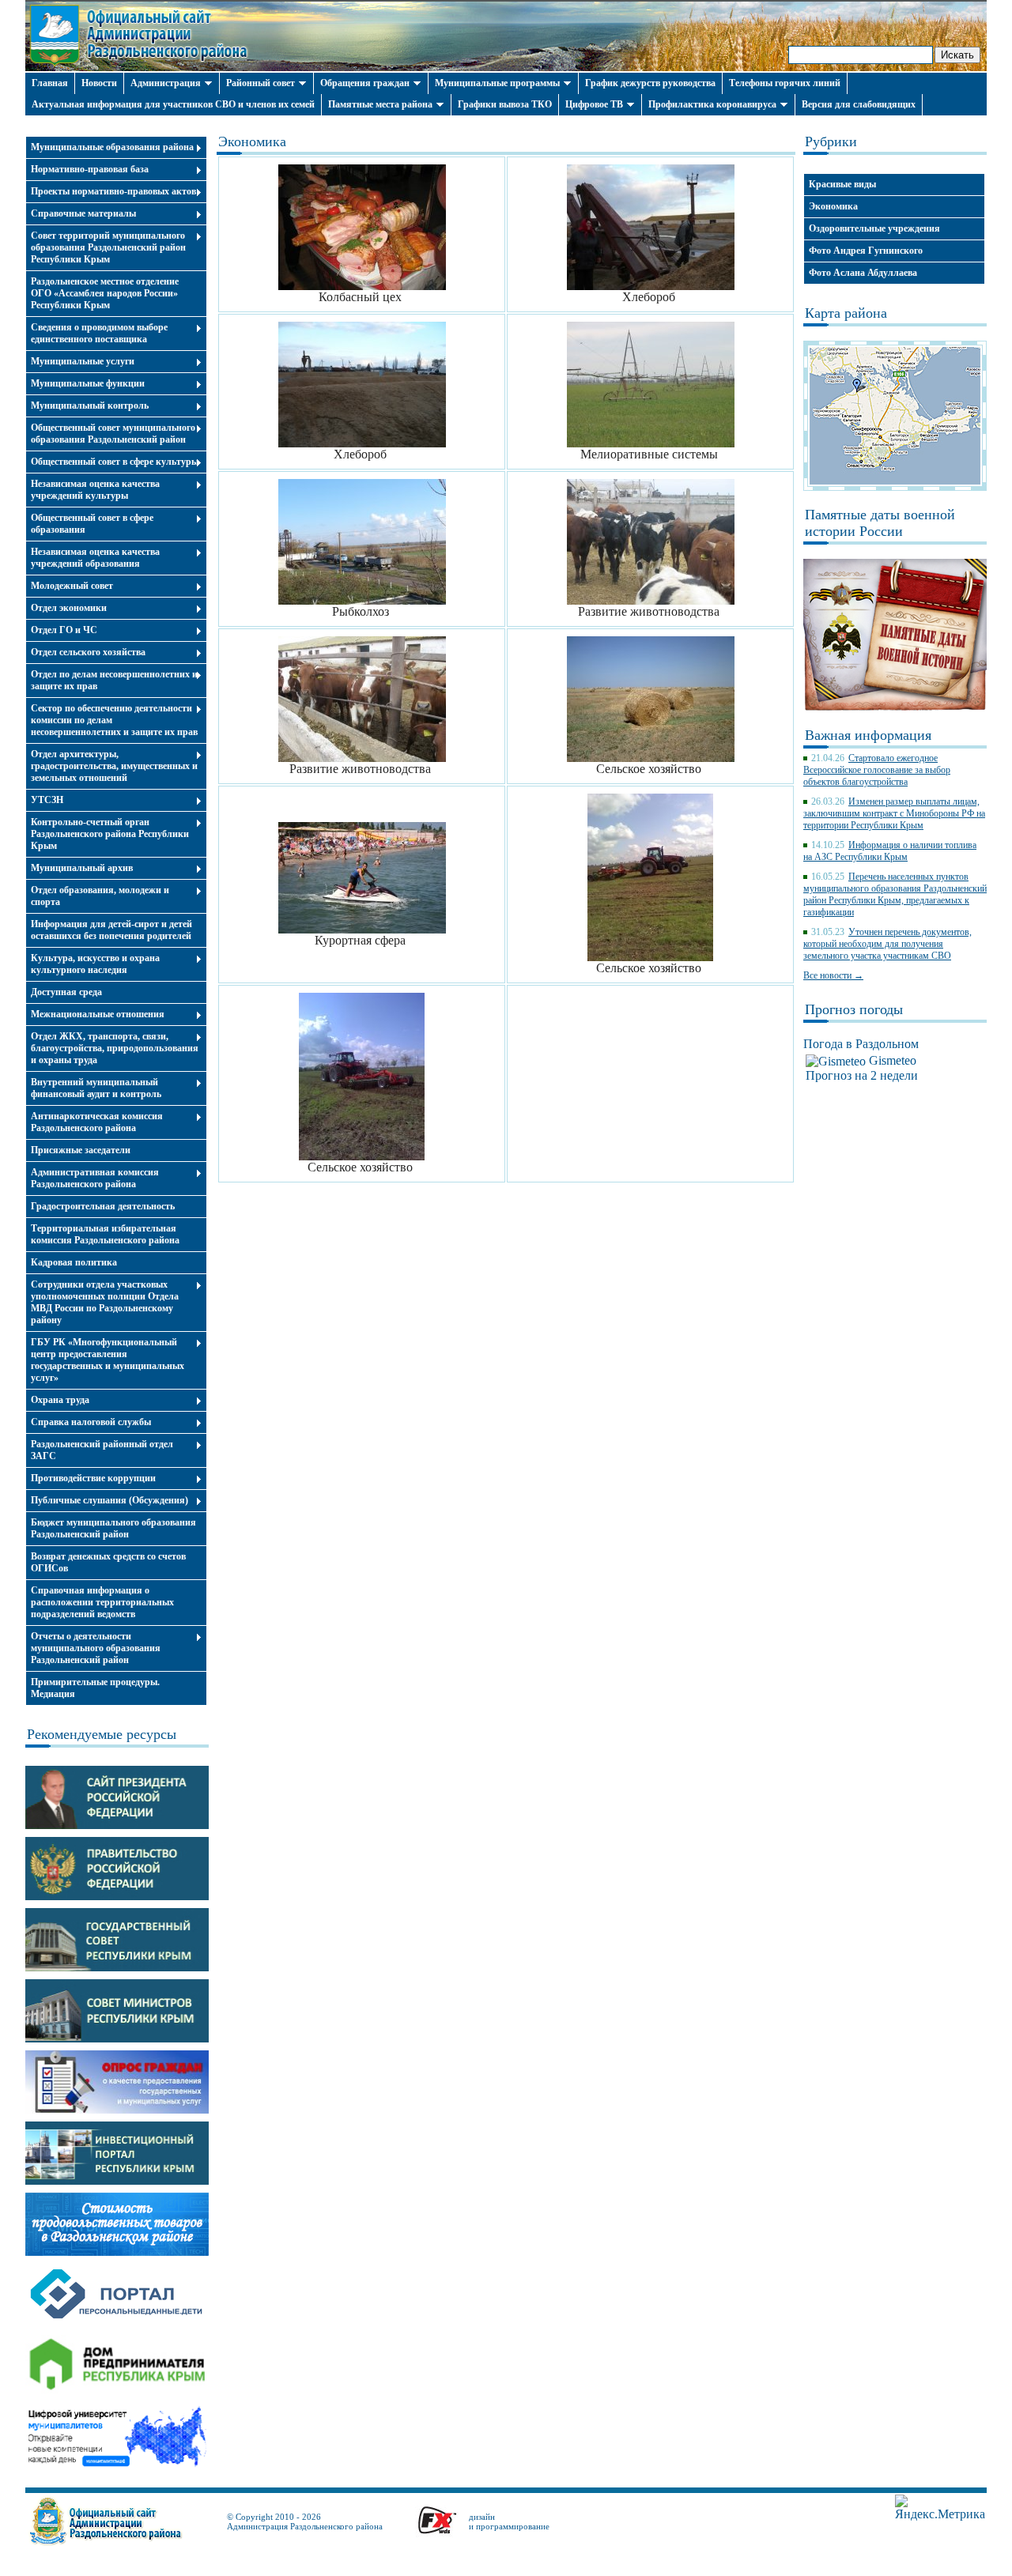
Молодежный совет (72, 586)
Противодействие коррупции (93, 1478)
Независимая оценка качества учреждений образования (95, 558)
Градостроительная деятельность (103, 1206)
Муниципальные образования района (112, 147)
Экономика (833, 206)
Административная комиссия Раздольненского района (95, 1178)
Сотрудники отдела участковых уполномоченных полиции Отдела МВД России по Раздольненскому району (105, 1302)
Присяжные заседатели (81, 1150)
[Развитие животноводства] (651, 600)
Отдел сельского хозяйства (88, 652)
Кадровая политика (74, 1262)
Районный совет (261, 83)
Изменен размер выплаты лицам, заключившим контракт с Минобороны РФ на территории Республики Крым (894, 813)
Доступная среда (66, 992)
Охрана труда (60, 1400)
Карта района (846, 313)
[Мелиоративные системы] (651, 443)
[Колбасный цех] (362, 286)
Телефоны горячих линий (785, 83)
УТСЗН (47, 800)
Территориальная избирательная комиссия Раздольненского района (105, 1234)
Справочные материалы (83, 213)
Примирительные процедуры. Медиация (95, 1688)
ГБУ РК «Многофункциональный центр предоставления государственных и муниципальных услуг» (108, 1360)
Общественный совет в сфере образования (92, 524)
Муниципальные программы (497, 83)
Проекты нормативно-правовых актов (113, 191)
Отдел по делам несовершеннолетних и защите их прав (114, 680)
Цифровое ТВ (594, 104)
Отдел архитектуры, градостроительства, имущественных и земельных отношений (114, 766)
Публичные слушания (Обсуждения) (110, 1500)
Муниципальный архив (82, 868)
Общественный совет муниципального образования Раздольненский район (113, 434)
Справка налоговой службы (91, 1422)
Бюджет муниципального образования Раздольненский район (113, 1528)
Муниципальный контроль (90, 405)
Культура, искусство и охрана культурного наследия (95, 964)
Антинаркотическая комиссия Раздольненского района (97, 1122)
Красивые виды (842, 184)
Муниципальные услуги (83, 361)
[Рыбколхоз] (362, 600)
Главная (50, 83)
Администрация (166, 83)
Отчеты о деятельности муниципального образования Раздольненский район (96, 1648)
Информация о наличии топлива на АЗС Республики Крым (890, 851)
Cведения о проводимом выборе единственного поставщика (99, 333)
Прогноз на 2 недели (862, 1075)
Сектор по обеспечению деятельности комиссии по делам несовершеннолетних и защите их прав (114, 720)
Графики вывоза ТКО (505, 104)
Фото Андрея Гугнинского (866, 251)
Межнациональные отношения (98, 1014)
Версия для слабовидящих (859, 104)
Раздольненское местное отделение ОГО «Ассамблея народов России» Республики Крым (105, 293)
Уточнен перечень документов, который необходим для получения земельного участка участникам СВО (887, 944)
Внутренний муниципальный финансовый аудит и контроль (96, 1088)
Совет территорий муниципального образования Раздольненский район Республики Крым (108, 247)
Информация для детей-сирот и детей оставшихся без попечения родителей (111, 930)
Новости (99, 83)
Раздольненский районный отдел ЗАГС (102, 1450)
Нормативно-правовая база (90, 169)
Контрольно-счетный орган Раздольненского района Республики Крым (110, 834)
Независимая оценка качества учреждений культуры (95, 490)
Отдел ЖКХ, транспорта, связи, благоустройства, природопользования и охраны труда (115, 1048)
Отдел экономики (69, 608)
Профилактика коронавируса (712, 104)
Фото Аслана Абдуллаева (863, 273)
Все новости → (833, 975)
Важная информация (868, 735)
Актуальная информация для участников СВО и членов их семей (173, 104)
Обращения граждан (365, 83)
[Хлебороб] (651, 286)
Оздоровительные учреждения (874, 228)
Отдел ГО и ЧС (64, 630)
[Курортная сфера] (362, 929)
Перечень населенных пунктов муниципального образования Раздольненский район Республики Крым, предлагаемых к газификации (895, 894)
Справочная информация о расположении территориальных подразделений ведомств (102, 1602)
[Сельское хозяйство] (651, 758)
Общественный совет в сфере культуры (115, 462)
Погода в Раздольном (861, 1044)
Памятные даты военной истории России (880, 523)
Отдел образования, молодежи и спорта (100, 896)
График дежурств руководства (650, 83)
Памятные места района (380, 104)
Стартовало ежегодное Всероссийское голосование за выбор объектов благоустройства (877, 770)
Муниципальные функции (88, 383)
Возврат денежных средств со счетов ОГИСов (108, 1562)
